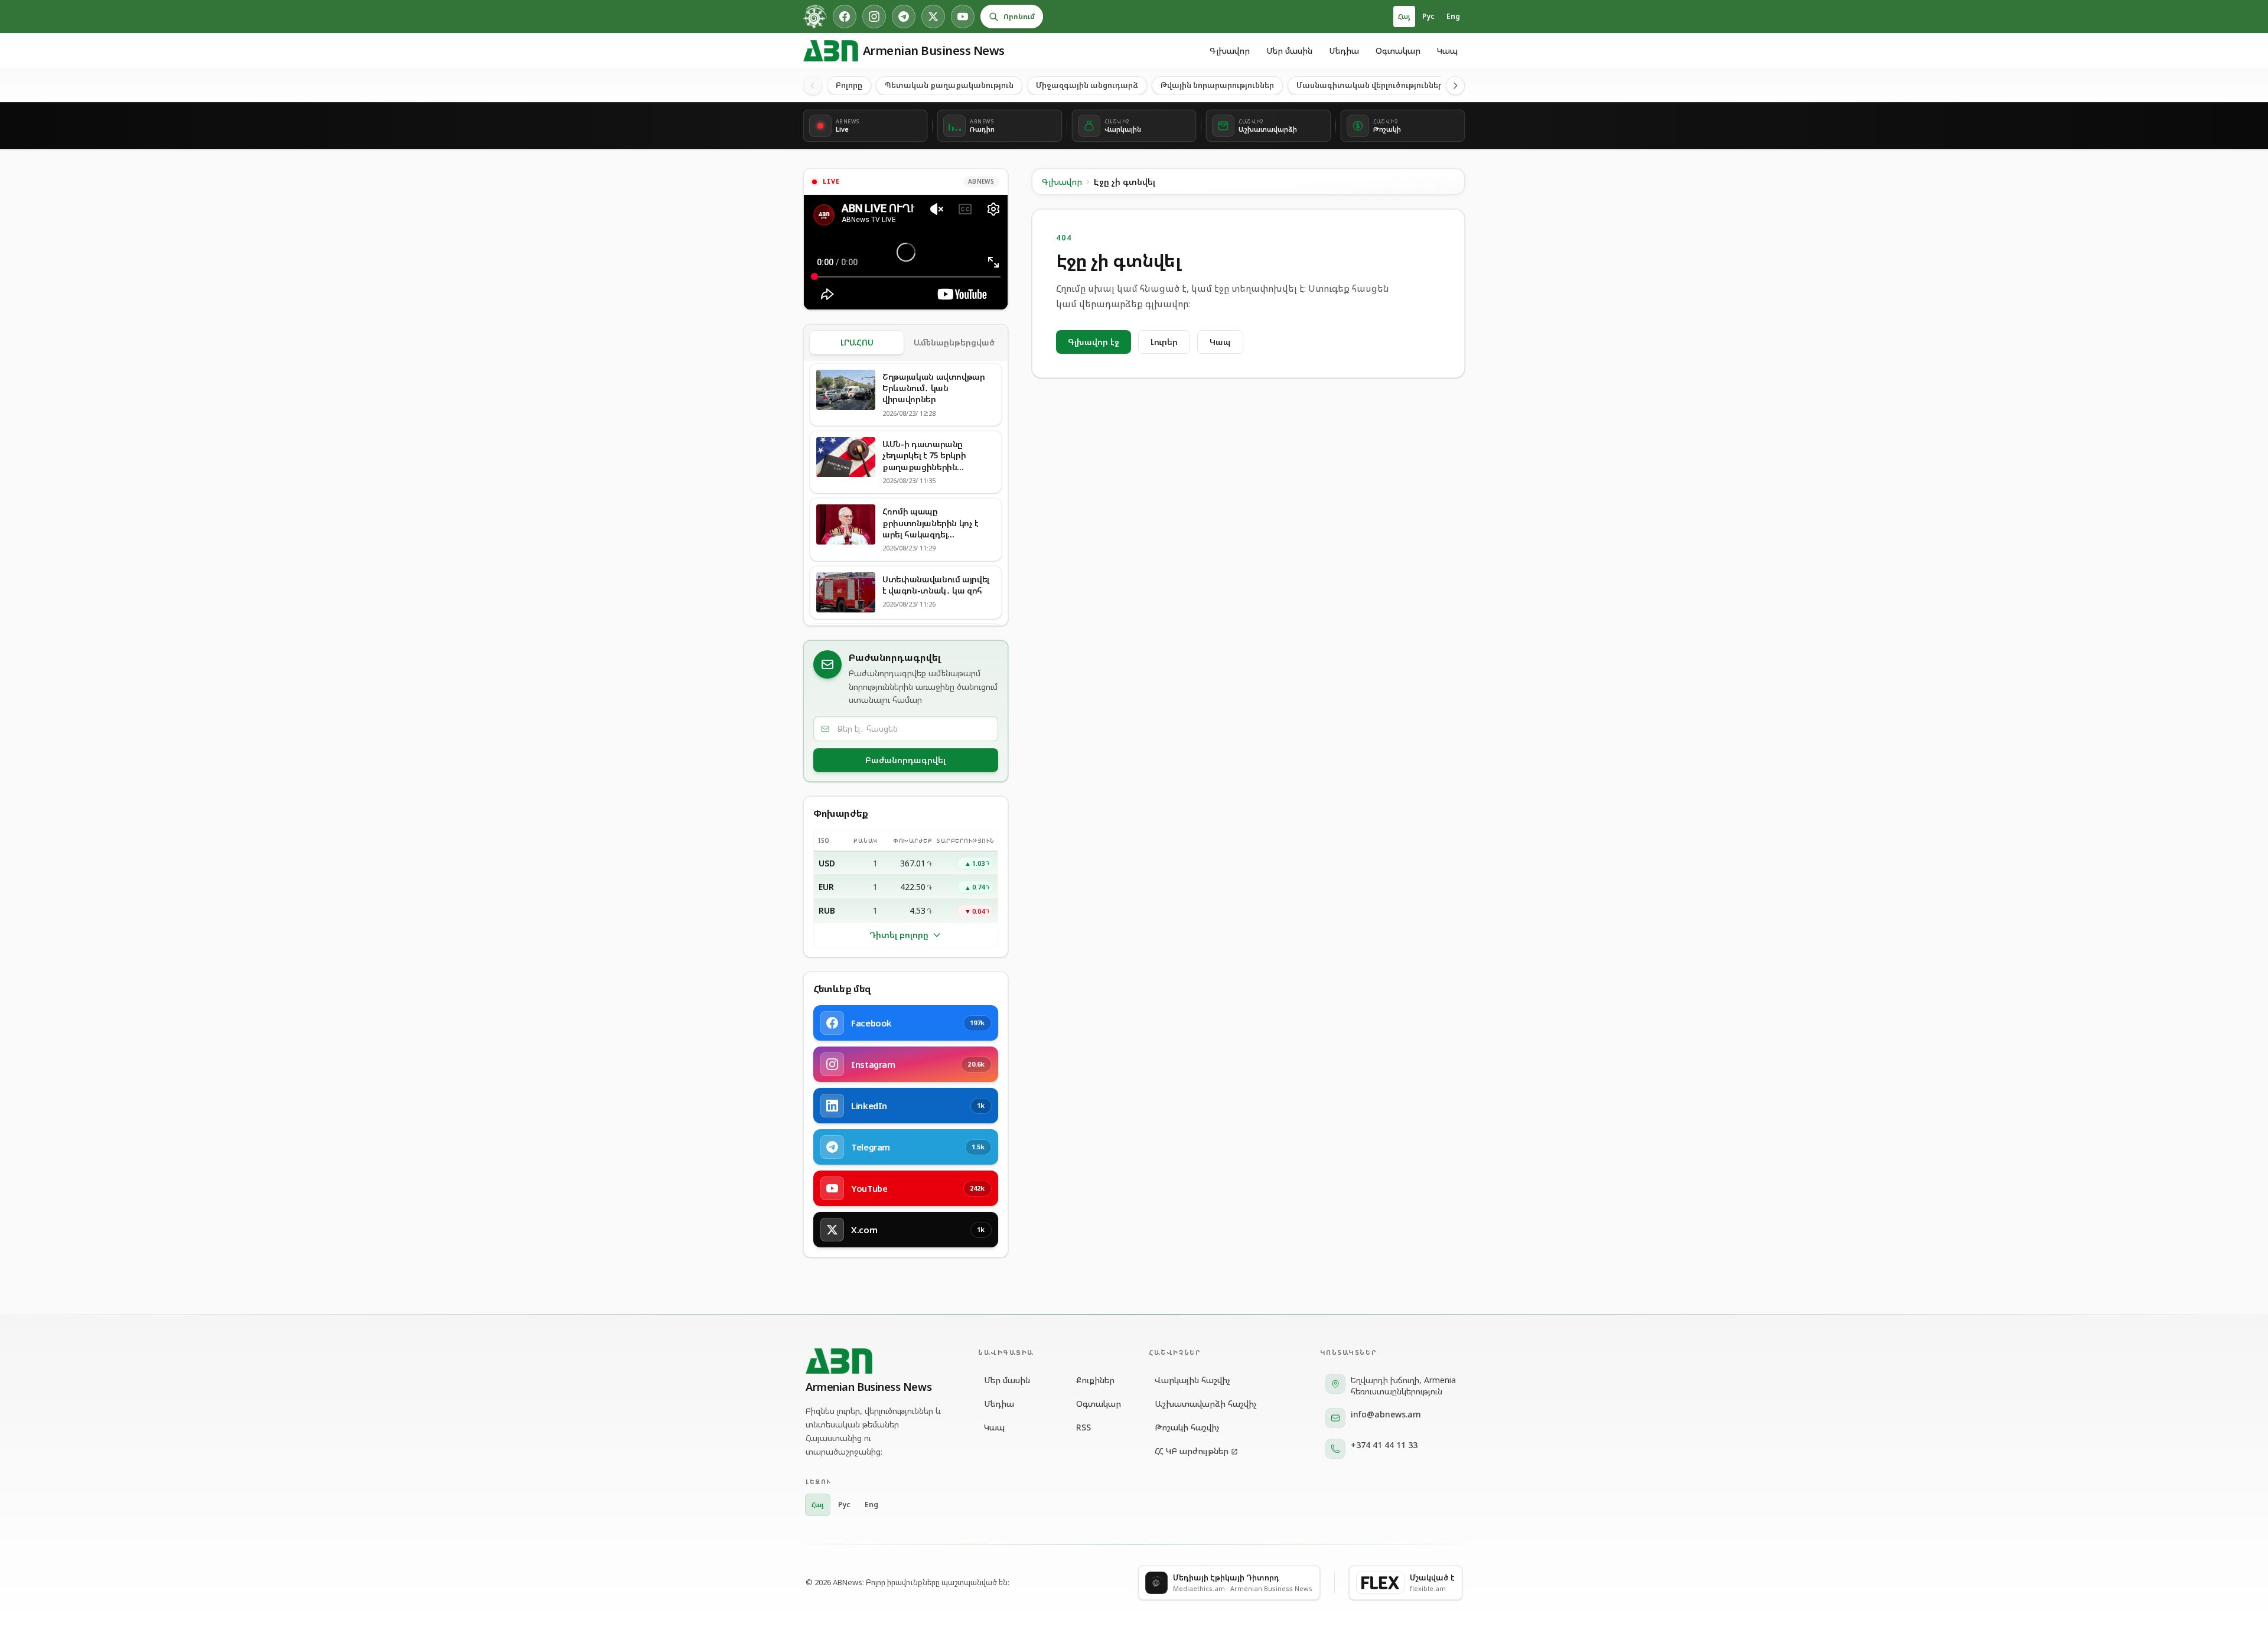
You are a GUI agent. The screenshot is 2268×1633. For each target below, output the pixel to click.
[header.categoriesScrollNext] (1455, 86)
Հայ (1404, 16)
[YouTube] (963, 17)
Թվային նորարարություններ (1217, 85)
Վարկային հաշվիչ (1192, 1380)
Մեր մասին (1289, 50)
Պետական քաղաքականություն (949, 85)
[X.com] (933, 17)
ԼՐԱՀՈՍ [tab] (857, 342)
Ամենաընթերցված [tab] (954, 342)
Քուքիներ (1095, 1380)
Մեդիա (1344, 50)
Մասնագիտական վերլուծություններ (1370, 85)
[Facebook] (845, 17)
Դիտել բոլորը (899, 935)
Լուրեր (1164, 342)
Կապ (1447, 50)
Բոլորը (849, 85)
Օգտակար (1398, 50)
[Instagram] (874, 17)
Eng (1453, 16)
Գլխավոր (1230, 50)
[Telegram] (904, 17)
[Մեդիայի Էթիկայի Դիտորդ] (815, 17)
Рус (1428, 16)
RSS (1084, 1427)
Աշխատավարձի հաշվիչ (1206, 1404)
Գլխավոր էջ (1094, 342)
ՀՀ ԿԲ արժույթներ (1192, 1451)
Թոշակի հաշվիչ (1187, 1427)
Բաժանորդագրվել (905, 760)
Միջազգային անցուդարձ (1087, 85)
